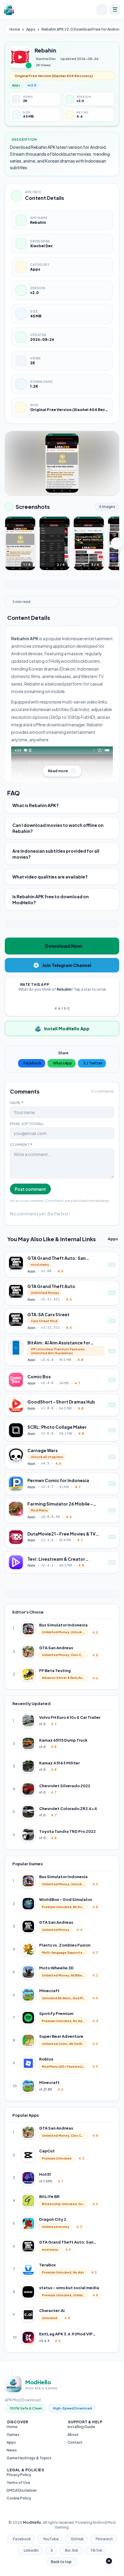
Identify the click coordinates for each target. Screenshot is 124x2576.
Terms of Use (18, 2483)
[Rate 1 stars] (55, 1000)
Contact (75, 2442)
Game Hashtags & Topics (29, 2458)
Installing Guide (81, 2427)
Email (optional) (27, 1124)
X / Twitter (93, 1063)
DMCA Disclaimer (22, 2490)
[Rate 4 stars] (66, 1000)
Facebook (33, 1063)
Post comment (30, 1189)
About (73, 2435)
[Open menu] (115, 10)
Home (15, 29)
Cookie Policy (19, 2498)
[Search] (102, 10)
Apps (31, 29)
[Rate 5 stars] (69, 1000)
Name (17, 1103)
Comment (21, 1145)
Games (13, 2435)
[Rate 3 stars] (62, 1000)
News (12, 2450)
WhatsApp (62, 1063)
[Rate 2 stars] (58, 1000)
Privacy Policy (19, 2475)
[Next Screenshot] (117, 543)
